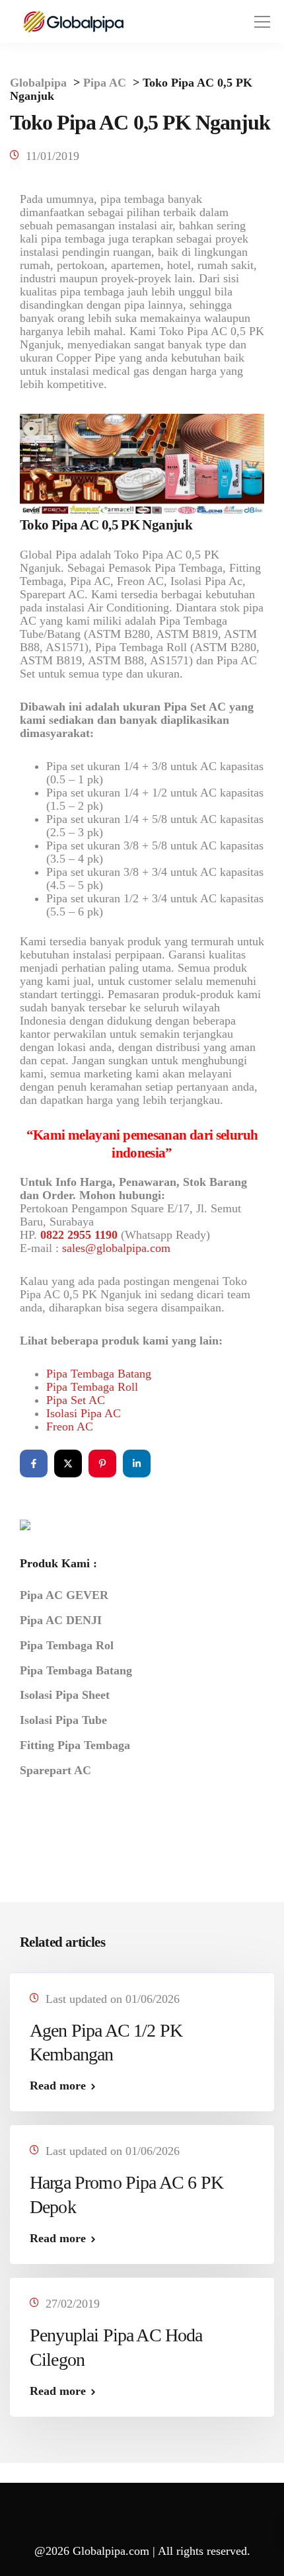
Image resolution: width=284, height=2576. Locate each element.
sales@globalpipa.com (116, 1248)
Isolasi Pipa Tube (63, 1720)
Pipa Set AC (76, 1400)
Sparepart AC (55, 1770)
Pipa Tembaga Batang (99, 1374)
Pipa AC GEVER (64, 1595)
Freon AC (70, 1426)
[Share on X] (68, 1464)
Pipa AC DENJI (61, 1620)
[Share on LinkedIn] (137, 1464)
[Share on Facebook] (34, 1464)
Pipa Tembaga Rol (67, 1645)
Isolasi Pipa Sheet (65, 1695)
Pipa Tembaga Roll (92, 1387)
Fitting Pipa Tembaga (75, 1745)
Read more (58, 2086)
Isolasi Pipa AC (84, 1413)
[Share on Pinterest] (102, 1464)
